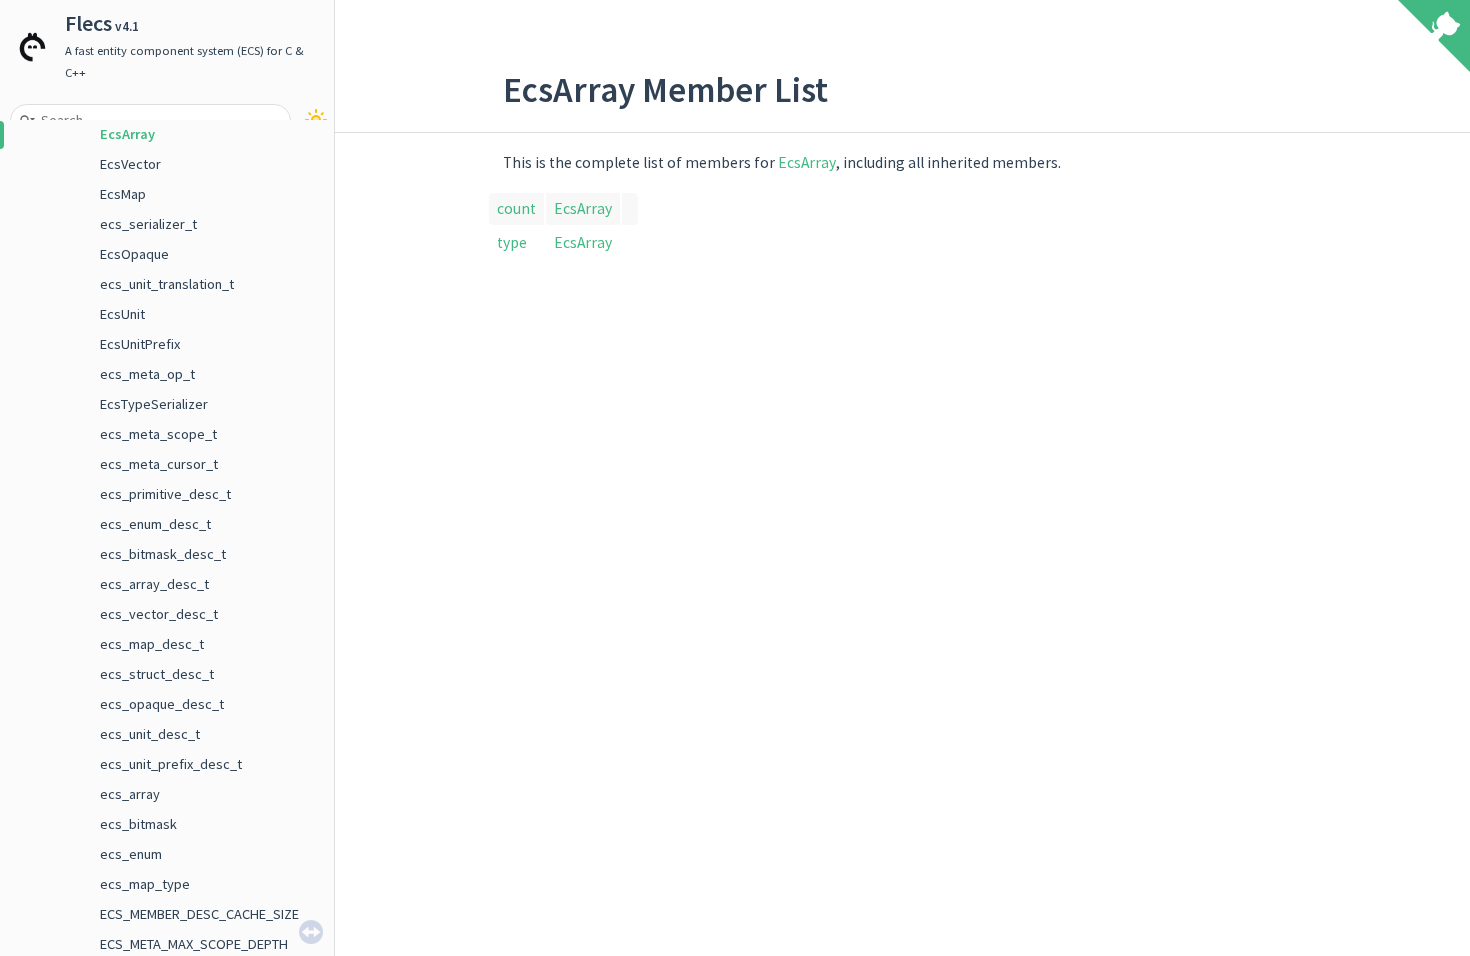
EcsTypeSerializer (154, 404)
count (516, 208)
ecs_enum (131, 854)
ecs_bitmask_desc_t (163, 554)
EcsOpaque (134, 254)
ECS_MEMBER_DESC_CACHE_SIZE (199, 914)
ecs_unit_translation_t (167, 284)
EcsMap (123, 194)
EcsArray (127, 134)
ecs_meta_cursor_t (159, 464)
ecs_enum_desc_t (155, 524)
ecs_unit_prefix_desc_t (171, 764)
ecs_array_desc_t (154, 584)
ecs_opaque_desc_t (162, 704)
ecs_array (130, 794)
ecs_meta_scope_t (158, 434)
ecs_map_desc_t (152, 644)
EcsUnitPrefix (140, 344)
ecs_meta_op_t (147, 374)
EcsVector (130, 164)
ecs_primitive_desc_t (165, 494)
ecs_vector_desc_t (159, 614)
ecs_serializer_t (148, 224)
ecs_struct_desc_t (157, 674)
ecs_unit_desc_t (150, 734)
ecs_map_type (145, 884)
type (512, 242)
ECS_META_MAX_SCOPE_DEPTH (194, 944)
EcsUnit (122, 314)
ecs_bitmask (138, 824)
